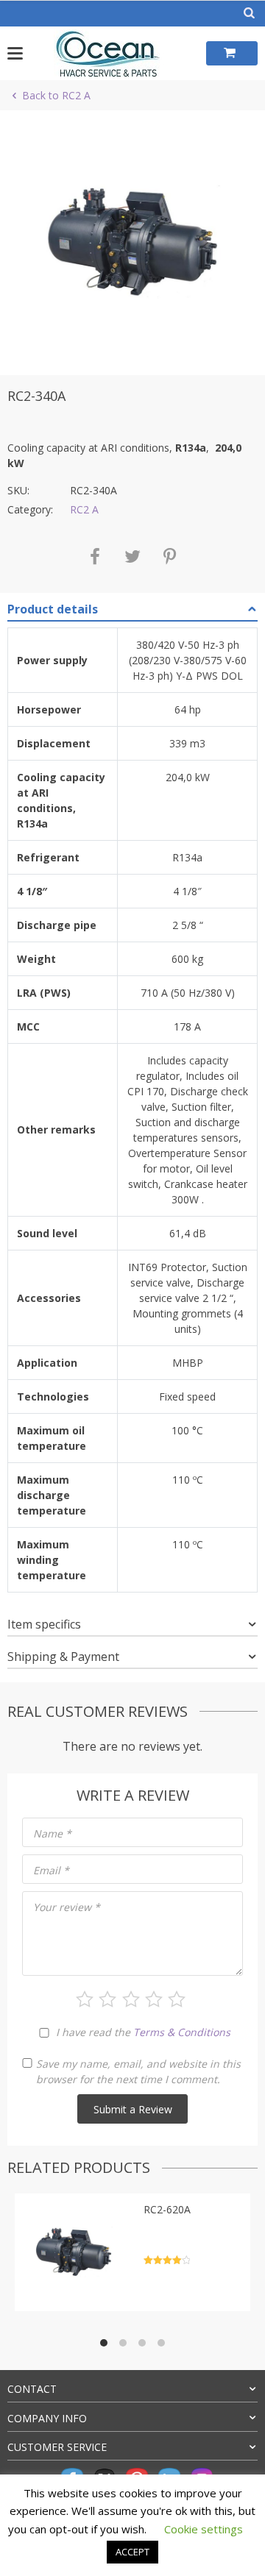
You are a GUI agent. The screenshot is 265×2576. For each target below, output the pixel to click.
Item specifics (44, 1624)
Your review (67, 1907)
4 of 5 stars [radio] (154, 1999)
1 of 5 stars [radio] (85, 1999)
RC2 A (84, 509)
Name (52, 1833)
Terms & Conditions (182, 2032)
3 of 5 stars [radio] (131, 1999)
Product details (53, 609)
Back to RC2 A (56, 95)
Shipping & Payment (63, 1657)
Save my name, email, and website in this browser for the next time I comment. (138, 2071)
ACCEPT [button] (132, 2552)
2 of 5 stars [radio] (107, 1999)
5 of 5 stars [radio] (177, 1999)
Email (51, 1870)
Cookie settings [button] (204, 2529)
